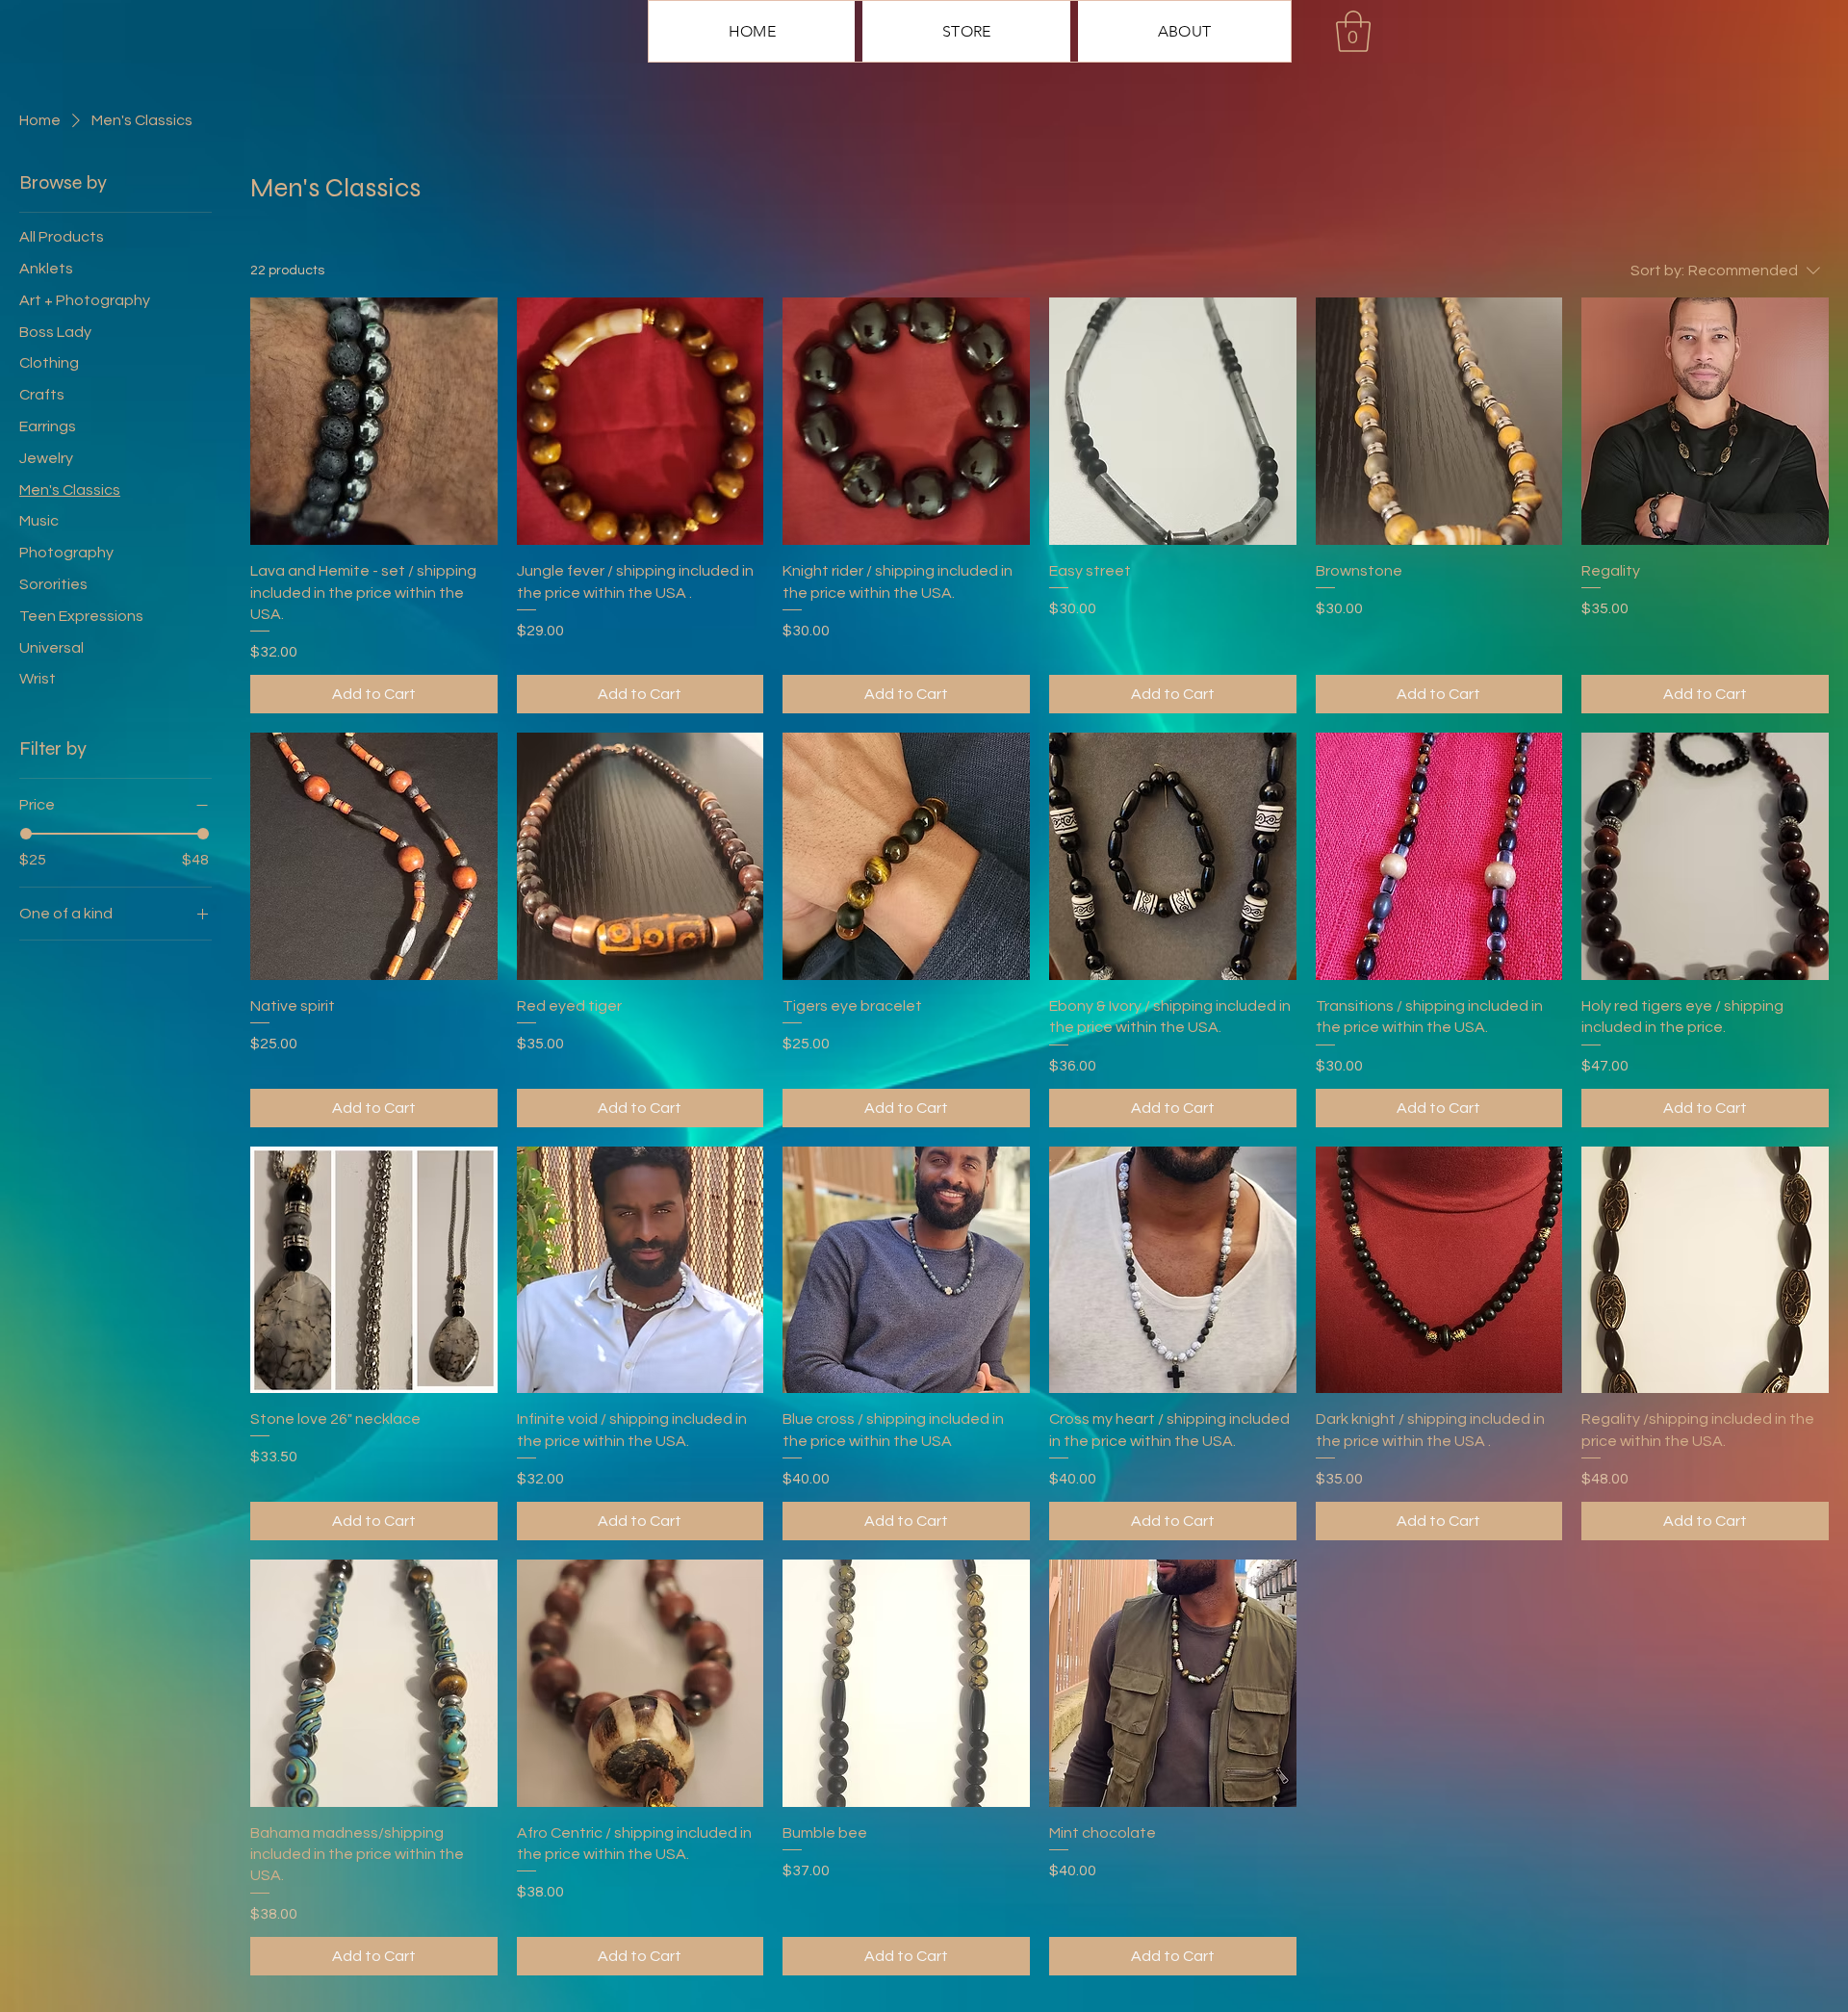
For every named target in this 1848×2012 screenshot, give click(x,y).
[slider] (26, 834)
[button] (1353, 31)
